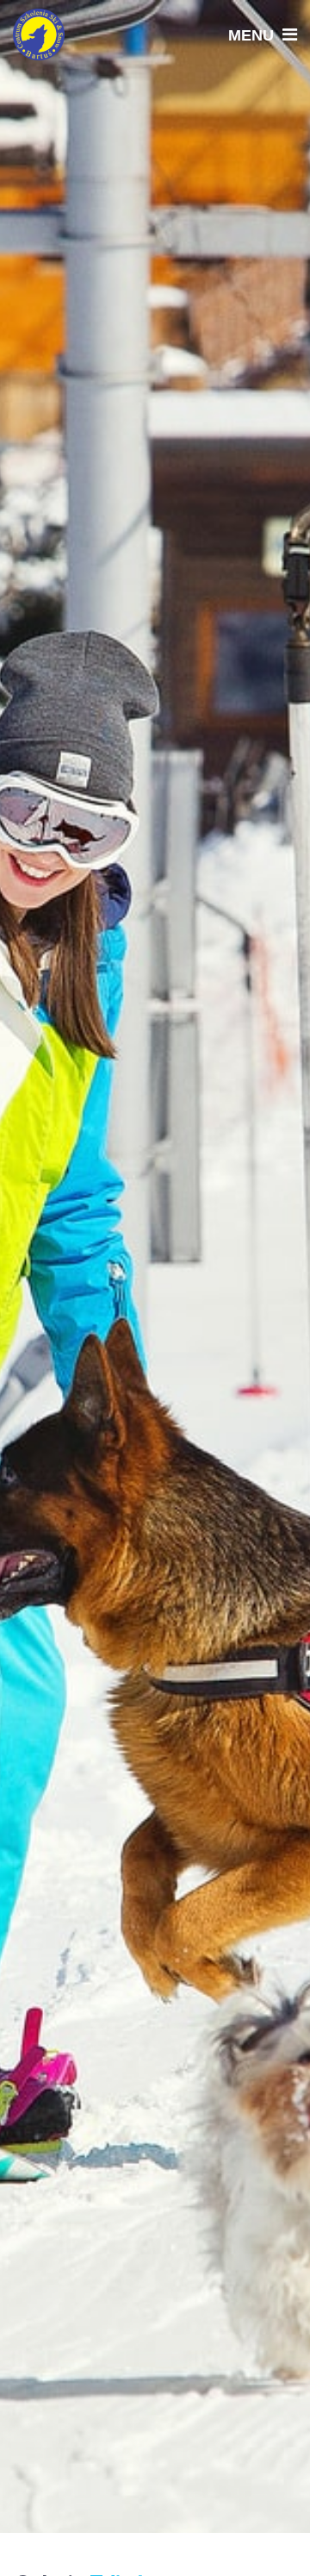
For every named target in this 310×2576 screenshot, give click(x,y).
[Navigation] (258, 34)
